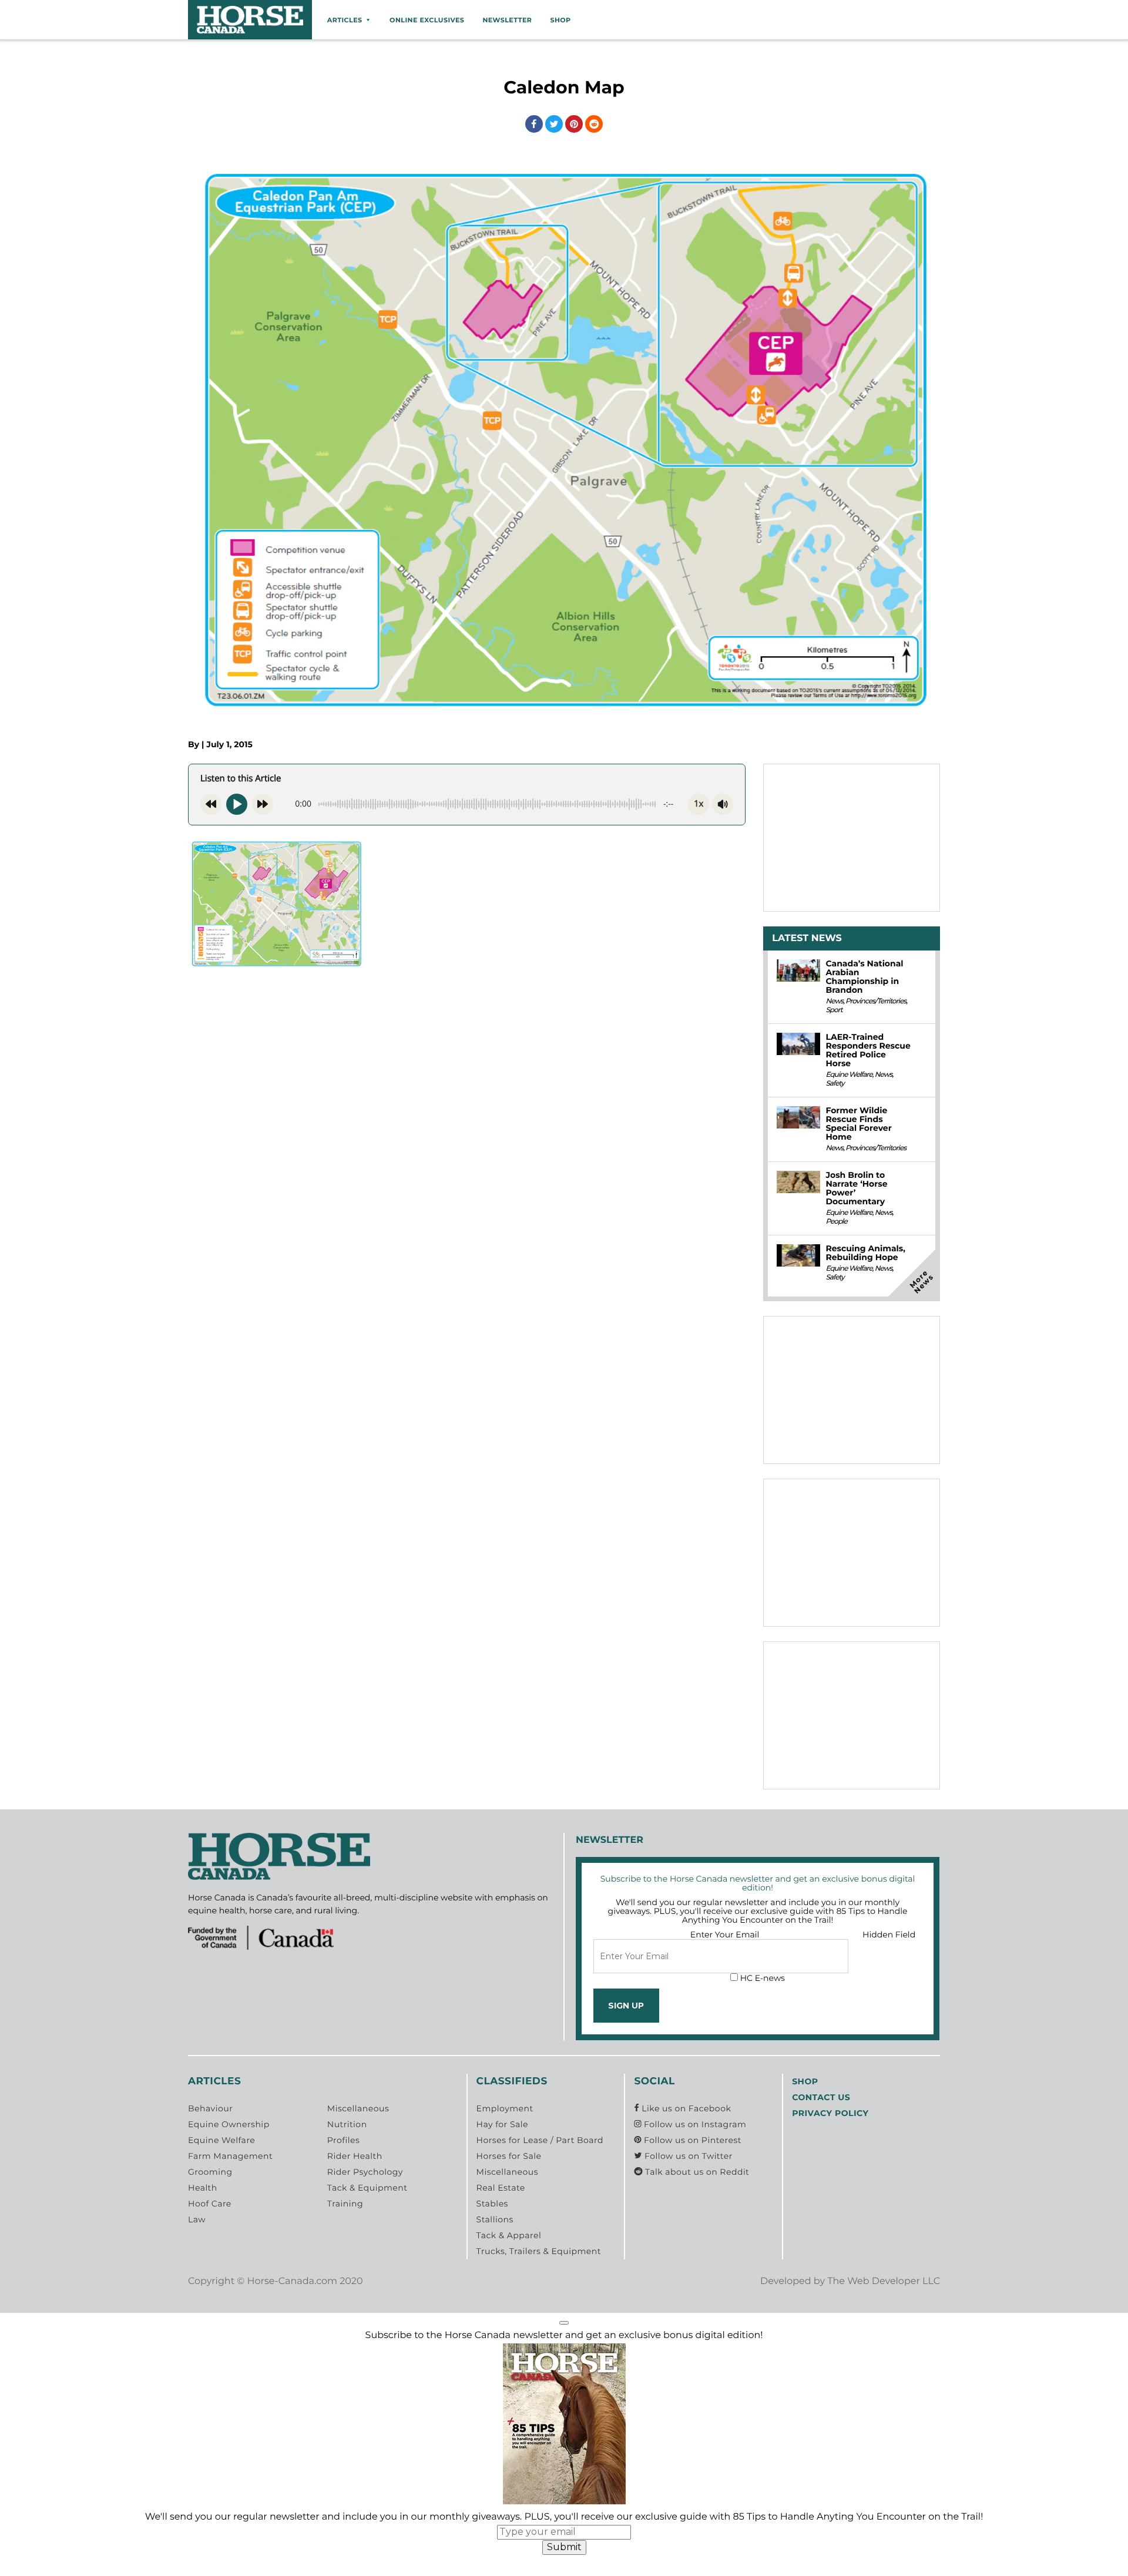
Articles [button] (345, 20)
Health (203, 2188)
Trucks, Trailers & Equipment (539, 2251)
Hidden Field (889, 1934)
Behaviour (210, 2108)
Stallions (495, 2219)
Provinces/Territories (876, 1001)
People (836, 1222)
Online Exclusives (427, 20)
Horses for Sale (509, 2156)
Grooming (210, 2172)
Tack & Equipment (367, 2188)
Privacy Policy (830, 2113)
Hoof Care (210, 2204)
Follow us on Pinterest (691, 2140)
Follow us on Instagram (694, 2124)
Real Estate (501, 2188)
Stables (492, 2204)
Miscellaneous (358, 2108)
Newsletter (507, 20)
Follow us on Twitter (687, 2156)
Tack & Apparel (509, 2235)
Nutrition (347, 2124)
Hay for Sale (502, 2124)
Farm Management (230, 2156)
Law (197, 2219)
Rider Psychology (365, 2172)
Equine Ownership (229, 2124)
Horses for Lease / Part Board (540, 2140)
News (834, 1001)
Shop (560, 20)
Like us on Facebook (685, 2108)
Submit (564, 2547)
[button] (564, 2323)
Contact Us (821, 2097)
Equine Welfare (849, 1075)
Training (345, 2204)
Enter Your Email (725, 1934)
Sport (834, 1010)
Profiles (344, 2140)
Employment (505, 2108)
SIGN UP (626, 2006)
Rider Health (355, 2156)
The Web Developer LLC (884, 2281)
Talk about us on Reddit (696, 2172)
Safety (835, 1084)
